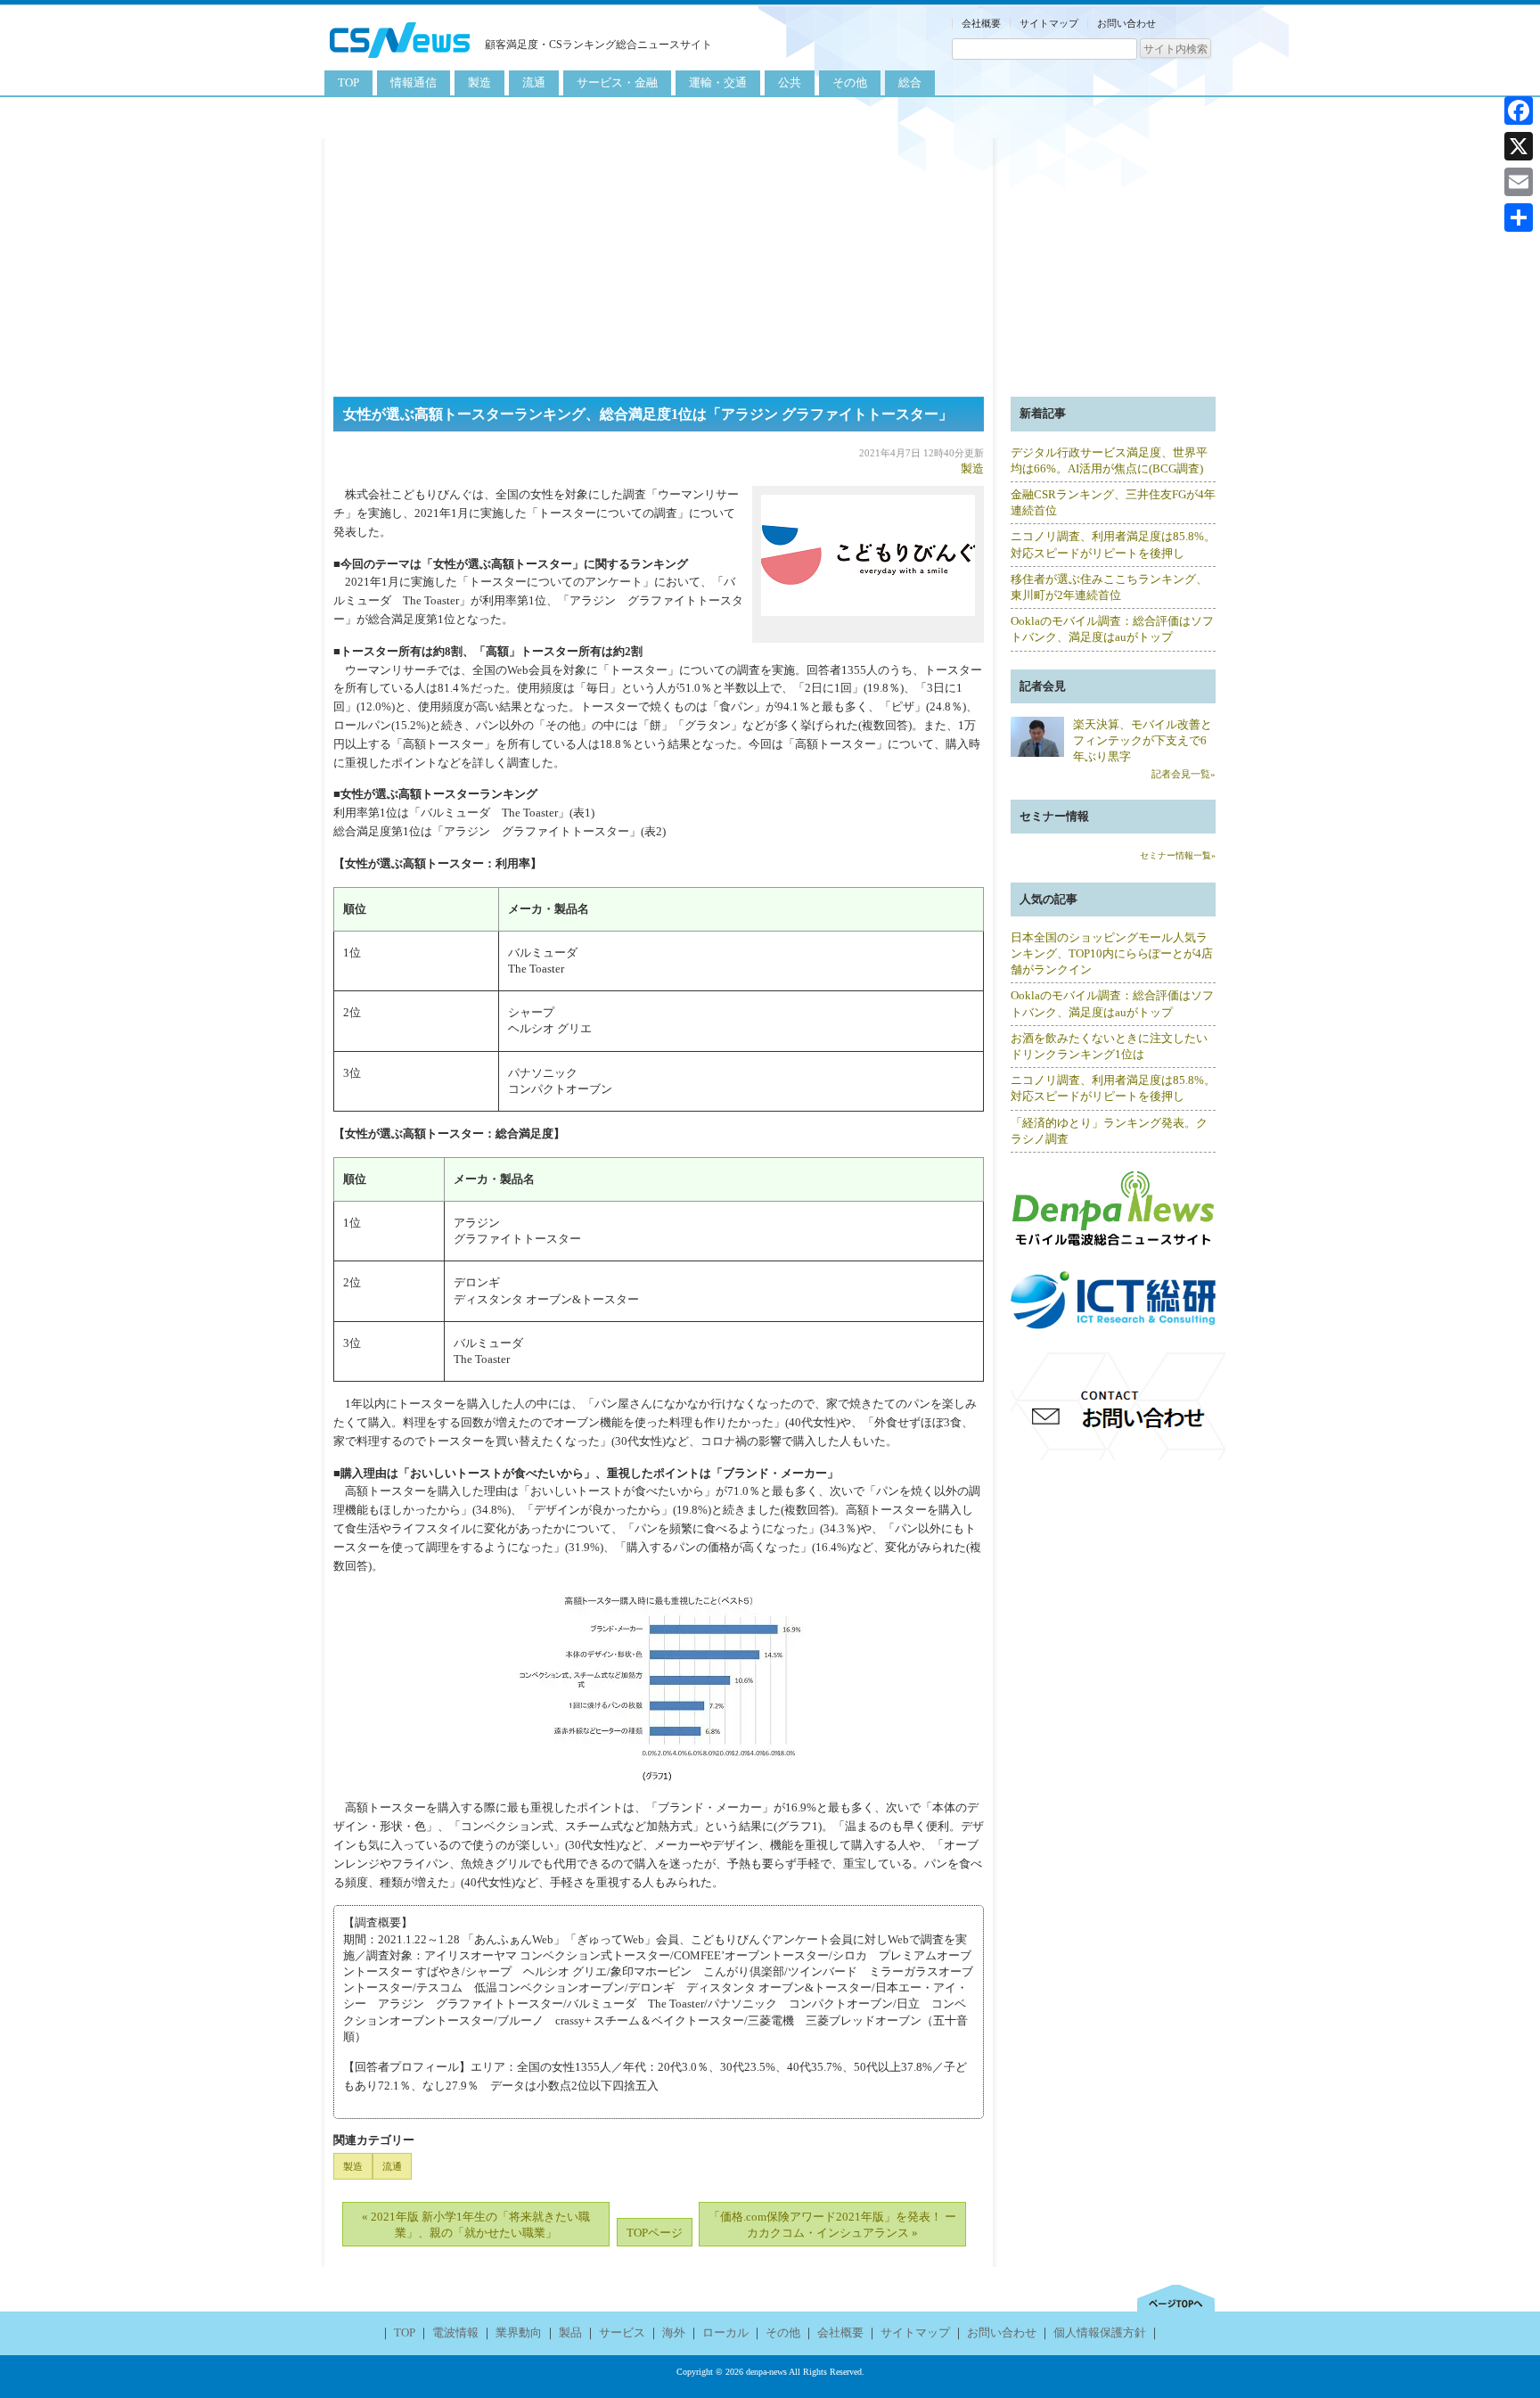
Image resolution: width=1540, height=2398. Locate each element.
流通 (534, 82)
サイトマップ (1049, 23)
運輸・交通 (718, 82)
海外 (674, 2332)
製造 (479, 82)
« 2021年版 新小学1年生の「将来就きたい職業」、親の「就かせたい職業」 (476, 2225)
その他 (850, 82)
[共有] (1519, 218)
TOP (348, 82)
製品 (570, 2332)
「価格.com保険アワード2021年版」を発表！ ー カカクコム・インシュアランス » (832, 2225)
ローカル (725, 2332)
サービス (622, 2332)
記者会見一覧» (1184, 774)
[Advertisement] (770, 263)
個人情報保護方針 (1100, 2332)
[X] (1519, 146)
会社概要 (981, 23)
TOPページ (655, 2233)
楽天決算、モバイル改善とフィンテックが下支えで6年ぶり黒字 (1143, 740)
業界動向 (519, 2332)
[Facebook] (1519, 111)
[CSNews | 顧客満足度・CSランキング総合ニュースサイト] (400, 60)
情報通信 (414, 82)
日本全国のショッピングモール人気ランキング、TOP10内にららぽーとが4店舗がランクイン (1112, 953)
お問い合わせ (1126, 23)
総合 (910, 82)
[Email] (1519, 182)
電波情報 (455, 2332)
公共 (790, 82)
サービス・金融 (617, 82)
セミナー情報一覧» (1178, 855)
